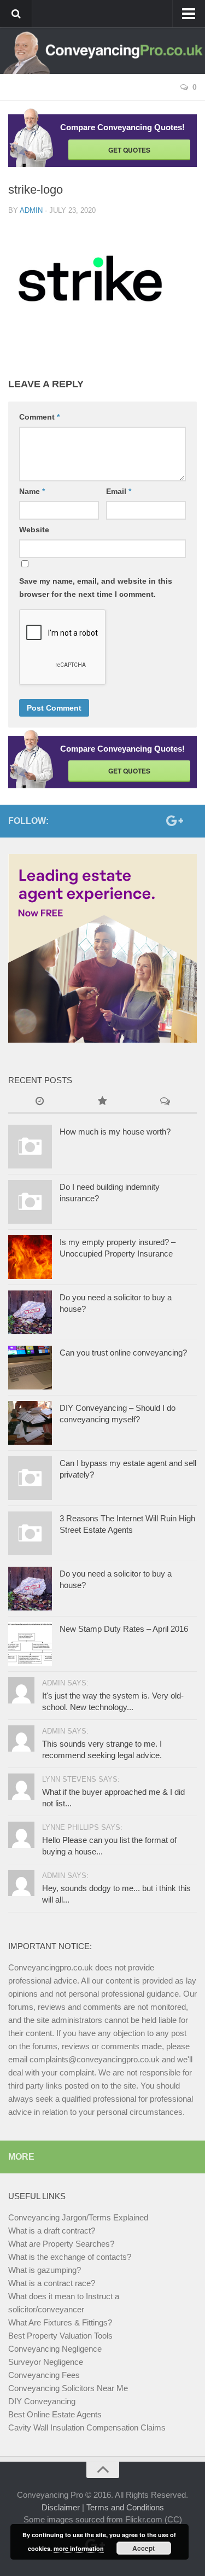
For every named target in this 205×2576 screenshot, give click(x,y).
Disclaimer (61, 2507)
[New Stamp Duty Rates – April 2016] (30, 1644)
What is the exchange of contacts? (70, 2257)
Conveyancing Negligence (55, 2349)
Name (32, 491)
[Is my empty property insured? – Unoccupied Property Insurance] (30, 1257)
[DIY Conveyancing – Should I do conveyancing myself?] (30, 1423)
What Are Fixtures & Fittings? (60, 2322)
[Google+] (173, 821)
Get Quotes (129, 150)
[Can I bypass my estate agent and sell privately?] (30, 1478)
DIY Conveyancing (42, 2401)
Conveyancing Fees (44, 2375)
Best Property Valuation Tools (60, 2336)
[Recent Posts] (40, 1102)
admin (31, 210)
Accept (143, 2548)
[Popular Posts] (102, 1102)
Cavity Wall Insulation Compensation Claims (87, 2427)
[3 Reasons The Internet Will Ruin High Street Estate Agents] (30, 1533)
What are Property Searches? (61, 2244)
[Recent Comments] (165, 1102)
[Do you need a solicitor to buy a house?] (30, 1312)
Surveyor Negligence (46, 2362)
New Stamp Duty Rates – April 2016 (124, 1629)
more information (79, 2548)
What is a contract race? (52, 2283)
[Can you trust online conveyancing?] (30, 1368)
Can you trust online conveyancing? (123, 1353)
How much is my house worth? (115, 1132)
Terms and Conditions (125, 2507)
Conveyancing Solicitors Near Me (68, 2388)
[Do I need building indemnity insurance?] (30, 1202)
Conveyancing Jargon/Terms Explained (78, 2217)
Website (34, 530)
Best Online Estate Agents (55, 2414)
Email (119, 491)
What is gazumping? (45, 2270)
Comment (39, 417)
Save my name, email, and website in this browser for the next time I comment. (96, 588)
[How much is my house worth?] (30, 1147)
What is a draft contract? (52, 2231)
